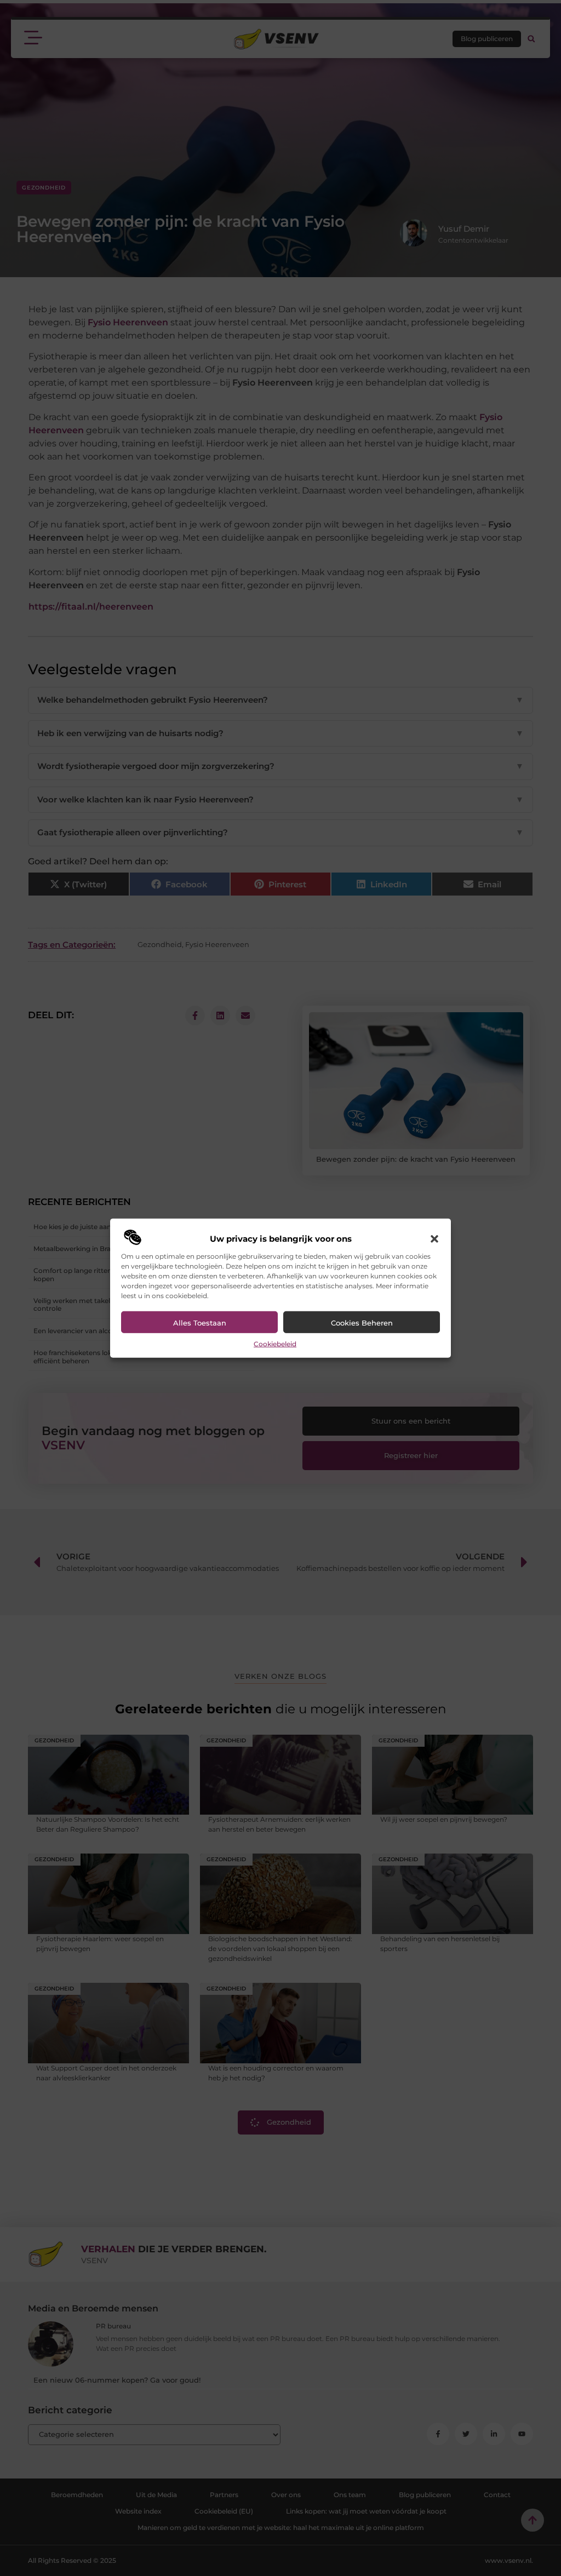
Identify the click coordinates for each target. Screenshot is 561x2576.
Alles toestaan (200, 1323)
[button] (434, 1239)
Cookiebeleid (275, 1344)
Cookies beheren (362, 1323)
